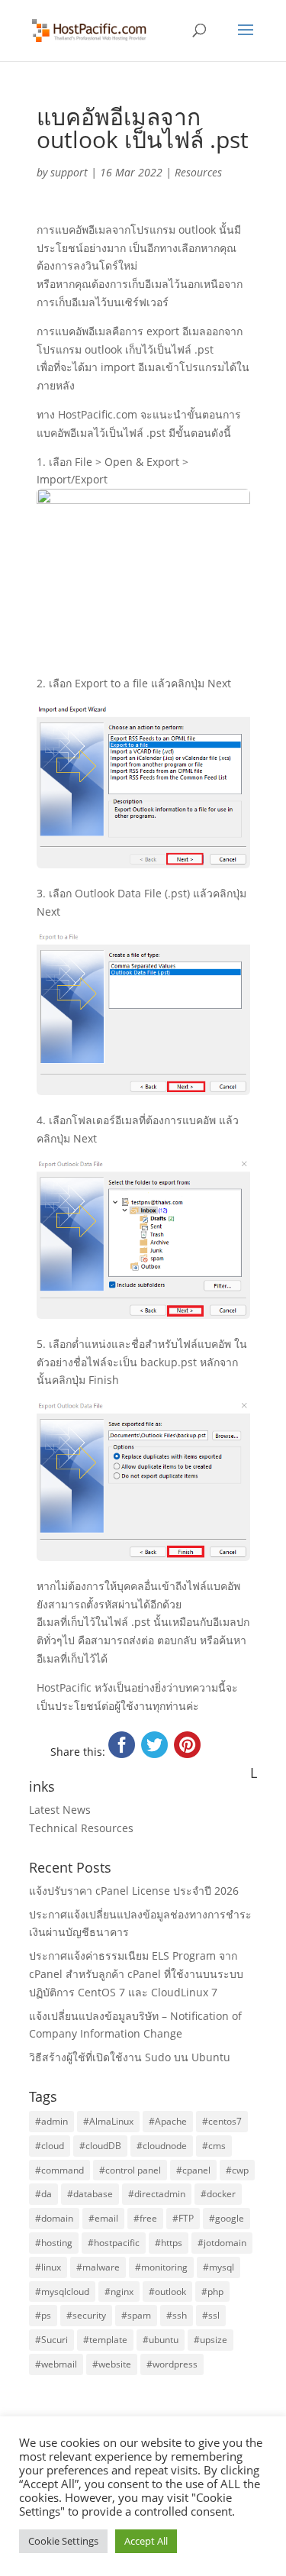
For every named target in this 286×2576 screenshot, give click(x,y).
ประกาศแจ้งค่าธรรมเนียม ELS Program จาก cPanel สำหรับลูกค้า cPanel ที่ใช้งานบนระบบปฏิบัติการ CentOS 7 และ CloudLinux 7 (136, 1974)
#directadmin (157, 2194)
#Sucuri (51, 2340)
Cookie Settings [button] (63, 2541)
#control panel (130, 2170)
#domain (54, 2218)
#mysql (219, 2267)
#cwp (237, 2170)
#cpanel (193, 2170)
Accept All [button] (146, 2541)
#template (105, 2340)
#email (103, 2218)
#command (59, 2170)
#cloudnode (162, 2146)
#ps (43, 2315)
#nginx (119, 2292)
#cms (214, 2146)
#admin (51, 2121)
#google (227, 2218)
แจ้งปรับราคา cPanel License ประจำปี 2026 (134, 1891)
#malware (98, 2267)
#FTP (183, 2218)
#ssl (211, 2315)
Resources (198, 172)
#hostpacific (114, 2243)
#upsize (210, 2340)
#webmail (56, 2364)
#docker (218, 2194)
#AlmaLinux (108, 2121)
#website (112, 2364)
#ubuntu (161, 2340)
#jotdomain (222, 2243)
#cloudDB (100, 2146)
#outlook (167, 2292)
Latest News (60, 1810)
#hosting (54, 2243)
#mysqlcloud (62, 2292)
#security (86, 2315)
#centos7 (222, 2121)
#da (43, 2194)
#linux (48, 2267)
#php (212, 2292)
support (69, 172)
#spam (136, 2315)
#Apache (168, 2121)
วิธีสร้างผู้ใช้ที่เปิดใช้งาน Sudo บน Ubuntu (130, 2057)
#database (90, 2194)
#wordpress (172, 2364)
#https (169, 2243)
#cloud (50, 2146)
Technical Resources (81, 1828)
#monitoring (161, 2267)
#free (145, 2218)
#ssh (177, 2315)
